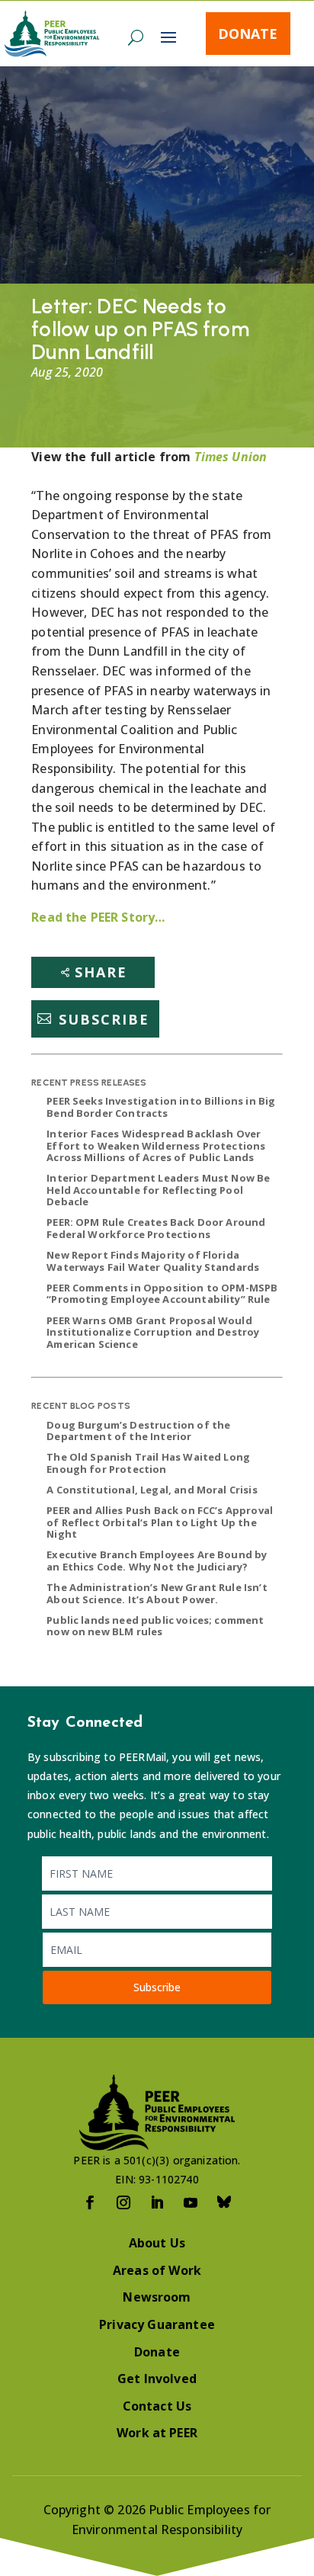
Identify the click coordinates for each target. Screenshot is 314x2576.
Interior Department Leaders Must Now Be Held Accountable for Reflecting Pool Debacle (158, 1190)
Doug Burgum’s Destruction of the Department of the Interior (138, 1431)
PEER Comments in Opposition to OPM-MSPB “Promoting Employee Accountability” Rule (162, 1294)
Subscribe (104, 1019)
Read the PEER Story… (98, 917)
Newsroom (157, 2297)
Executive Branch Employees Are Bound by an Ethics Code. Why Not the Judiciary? (157, 1561)
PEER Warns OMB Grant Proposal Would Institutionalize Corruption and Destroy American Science (153, 1332)
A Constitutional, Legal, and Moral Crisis (152, 1490)
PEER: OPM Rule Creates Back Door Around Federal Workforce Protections (156, 1228)
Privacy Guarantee (157, 2324)
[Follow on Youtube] (191, 2202)
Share (101, 972)
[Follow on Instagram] (123, 2202)
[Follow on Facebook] (90, 2202)
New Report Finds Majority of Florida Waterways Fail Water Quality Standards (153, 1261)
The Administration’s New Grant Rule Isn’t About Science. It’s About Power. (157, 1593)
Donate (248, 34)
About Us (157, 2243)
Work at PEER (157, 2433)
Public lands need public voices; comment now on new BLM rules (155, 1626)
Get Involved (157, 2379)
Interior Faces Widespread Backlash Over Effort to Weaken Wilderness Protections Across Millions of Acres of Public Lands (156, 1145)
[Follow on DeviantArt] (224, 2202)
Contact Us (157, 2406)
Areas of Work (157, 2270)
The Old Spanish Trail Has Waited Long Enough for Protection (148, 1463)
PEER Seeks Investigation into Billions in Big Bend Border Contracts (161, 1107)
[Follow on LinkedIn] (157, 2202)
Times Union (231, 457)
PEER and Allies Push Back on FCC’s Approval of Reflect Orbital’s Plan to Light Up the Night (160, 1522)
